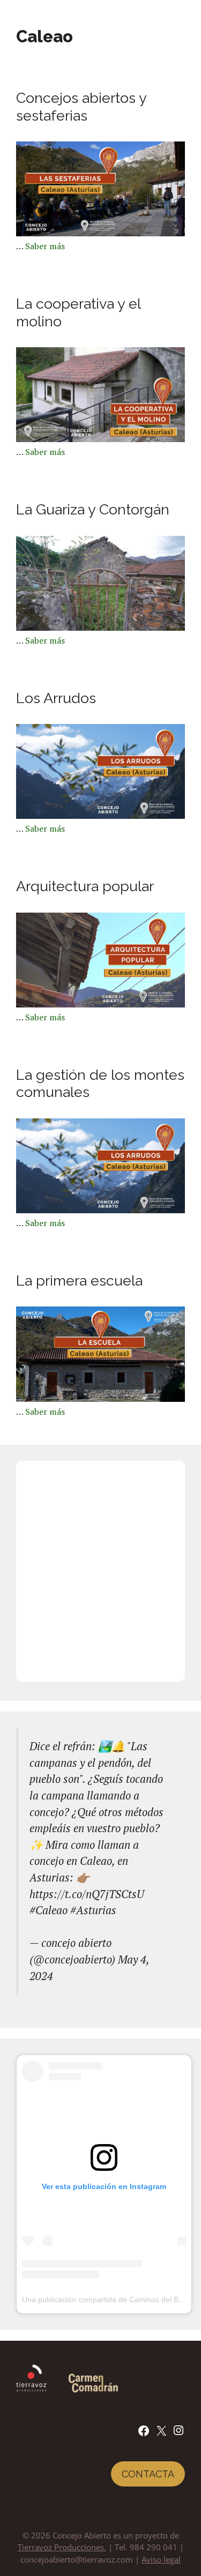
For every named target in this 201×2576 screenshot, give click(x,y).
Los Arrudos (56, 698)
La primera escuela (79, 1280)
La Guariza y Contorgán (93, 509)
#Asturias (93, 1910)
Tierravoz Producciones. (62, 2547)
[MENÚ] (188, 16)
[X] (161, 2434)
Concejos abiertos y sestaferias (81, 106)
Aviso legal (161, 2559)
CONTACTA (148, 2474)
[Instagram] (178, 2433)
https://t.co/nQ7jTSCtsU (87, 1894)
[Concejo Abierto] (40, 16)
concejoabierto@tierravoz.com (77, 2559)
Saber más (45, 246)
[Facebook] (144, 2434)
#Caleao (49, 1910)
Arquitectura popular (85, 886)
